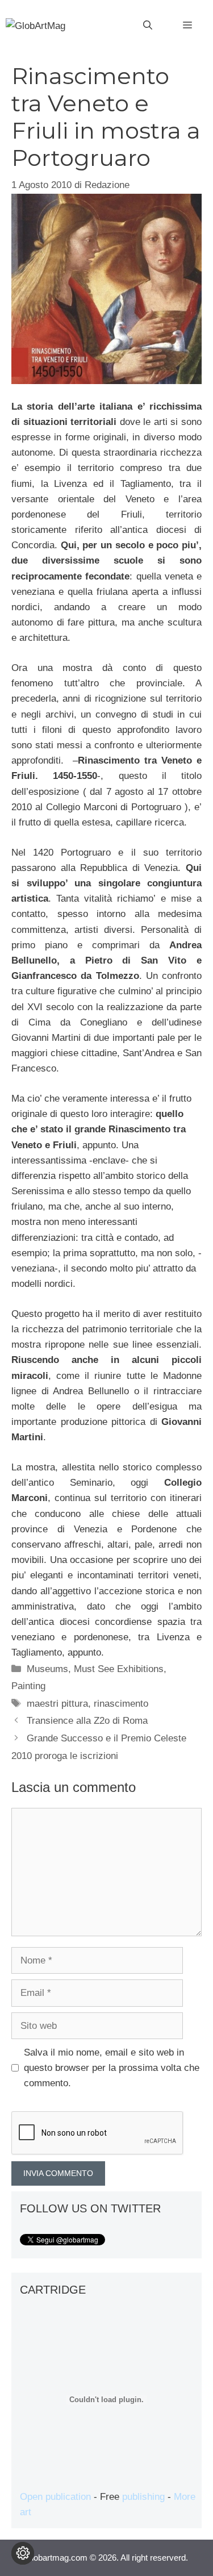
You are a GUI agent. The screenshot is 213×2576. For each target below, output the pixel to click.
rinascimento (121, 1704)
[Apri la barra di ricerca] (148, 26)
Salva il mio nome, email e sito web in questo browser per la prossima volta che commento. (112, 2068)
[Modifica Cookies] (23, 2553)
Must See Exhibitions (119, 1669)
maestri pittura (57, 1704)
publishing (143, 2497)
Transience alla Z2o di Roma (87, 1721)
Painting (28, 1686)
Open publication (55, 2497)
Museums (47, 1669)
